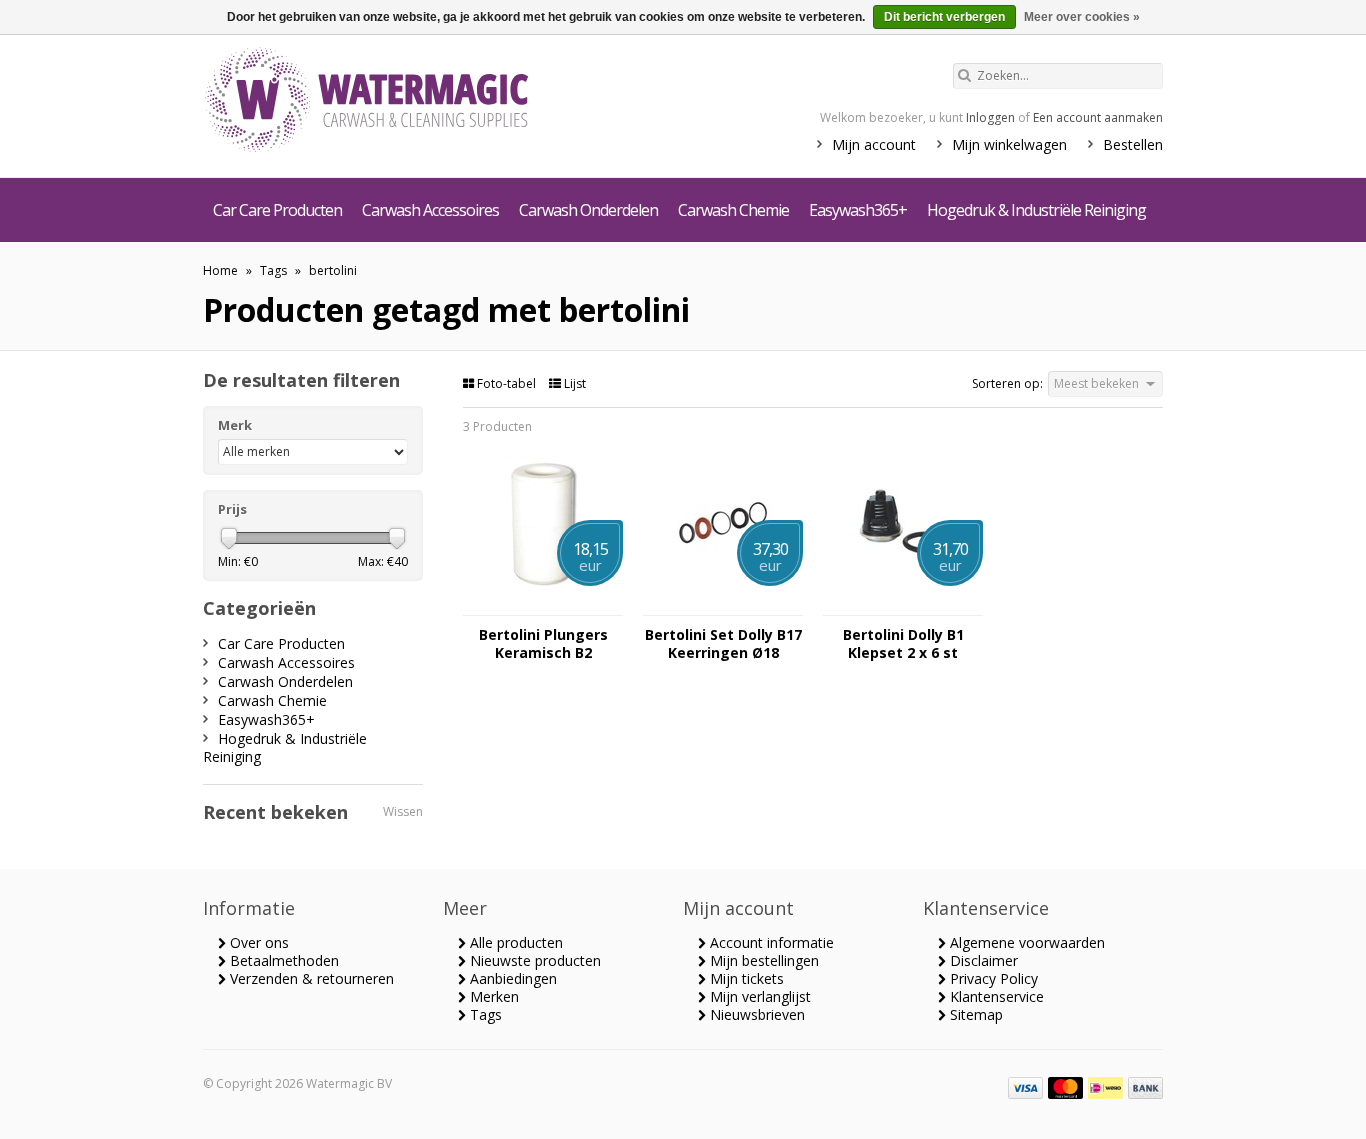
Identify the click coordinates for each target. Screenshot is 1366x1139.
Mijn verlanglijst (758, 996)
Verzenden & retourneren (310, 978)
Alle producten (514, 942)
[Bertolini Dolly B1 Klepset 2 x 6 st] (903, 605)
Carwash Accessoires (430, 210)
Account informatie (770, 942)
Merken (492, 996)
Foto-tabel (506, 383)
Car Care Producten (277, 210)
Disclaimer (982, 960)
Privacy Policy (992, 978)
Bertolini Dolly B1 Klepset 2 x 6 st (903, 644)
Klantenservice (995, 996)
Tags (273, 270)
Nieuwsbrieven (755, 1014)
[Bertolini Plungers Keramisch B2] (543, 605)
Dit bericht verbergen (944, 17)
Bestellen (1133, 144)
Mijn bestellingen (762, 960)
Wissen (403, 811)
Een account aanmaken (1098, 117)
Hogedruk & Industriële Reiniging (1036, 210)
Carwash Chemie (733, 210)
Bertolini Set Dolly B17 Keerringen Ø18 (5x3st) (723, 644)
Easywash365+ (858, 210)
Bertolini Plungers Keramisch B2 (543, 644)
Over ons (257, 942)
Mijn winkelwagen (1009, 144)
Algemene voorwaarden (1025, 942)
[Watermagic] (403, 102)
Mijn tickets (745, 978)
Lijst (573, 383)
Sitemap (974, 1014)
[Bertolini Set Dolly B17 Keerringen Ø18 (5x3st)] (723, 605)
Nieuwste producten (533, 960)
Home (220, 270)
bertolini (333, 270)
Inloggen (990, 117)
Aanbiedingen (511, 978)
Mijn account (874, 144)
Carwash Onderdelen (588, 210)
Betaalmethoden (282, 960)
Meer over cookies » (1082, 17)
